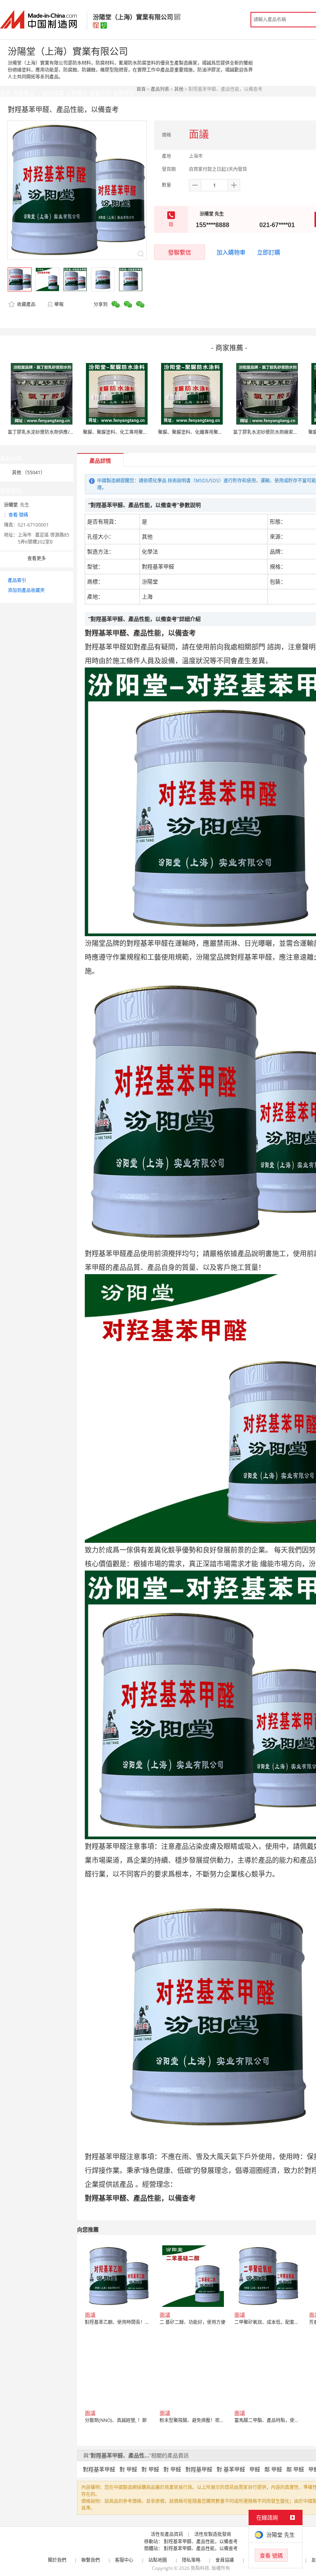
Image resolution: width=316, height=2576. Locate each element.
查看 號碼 (18, 515)
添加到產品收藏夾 (26, 590)
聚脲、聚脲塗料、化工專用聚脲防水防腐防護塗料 (134, 432)
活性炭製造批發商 (213, 2534)
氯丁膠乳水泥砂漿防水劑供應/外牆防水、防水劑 (57, 432)
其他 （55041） (29, 473)
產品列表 (160, 89)
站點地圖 (158, 2560)
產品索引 (17, 580)
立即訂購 (269, 252)
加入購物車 (231, 252)
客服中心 (124, 2560)
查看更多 (37, 558)
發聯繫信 (180, 252)
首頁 (141, 89)
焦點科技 (200, 2568)
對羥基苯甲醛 (99, 2469)
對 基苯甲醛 (231, 2469)
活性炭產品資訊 (167, 2534)
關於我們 (57, 2560)
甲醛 (255, 2469)
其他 (179, 89)
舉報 (59, 304)
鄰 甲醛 (273, 2469)
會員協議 (225, 2560)
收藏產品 (26, 304)
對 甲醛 (128, 2469)
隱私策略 (191, 2560)
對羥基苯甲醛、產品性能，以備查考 (201, 2542)
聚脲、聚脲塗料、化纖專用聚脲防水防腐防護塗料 (209, 432)
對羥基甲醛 (199, 2469)
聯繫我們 (91, 2560)
